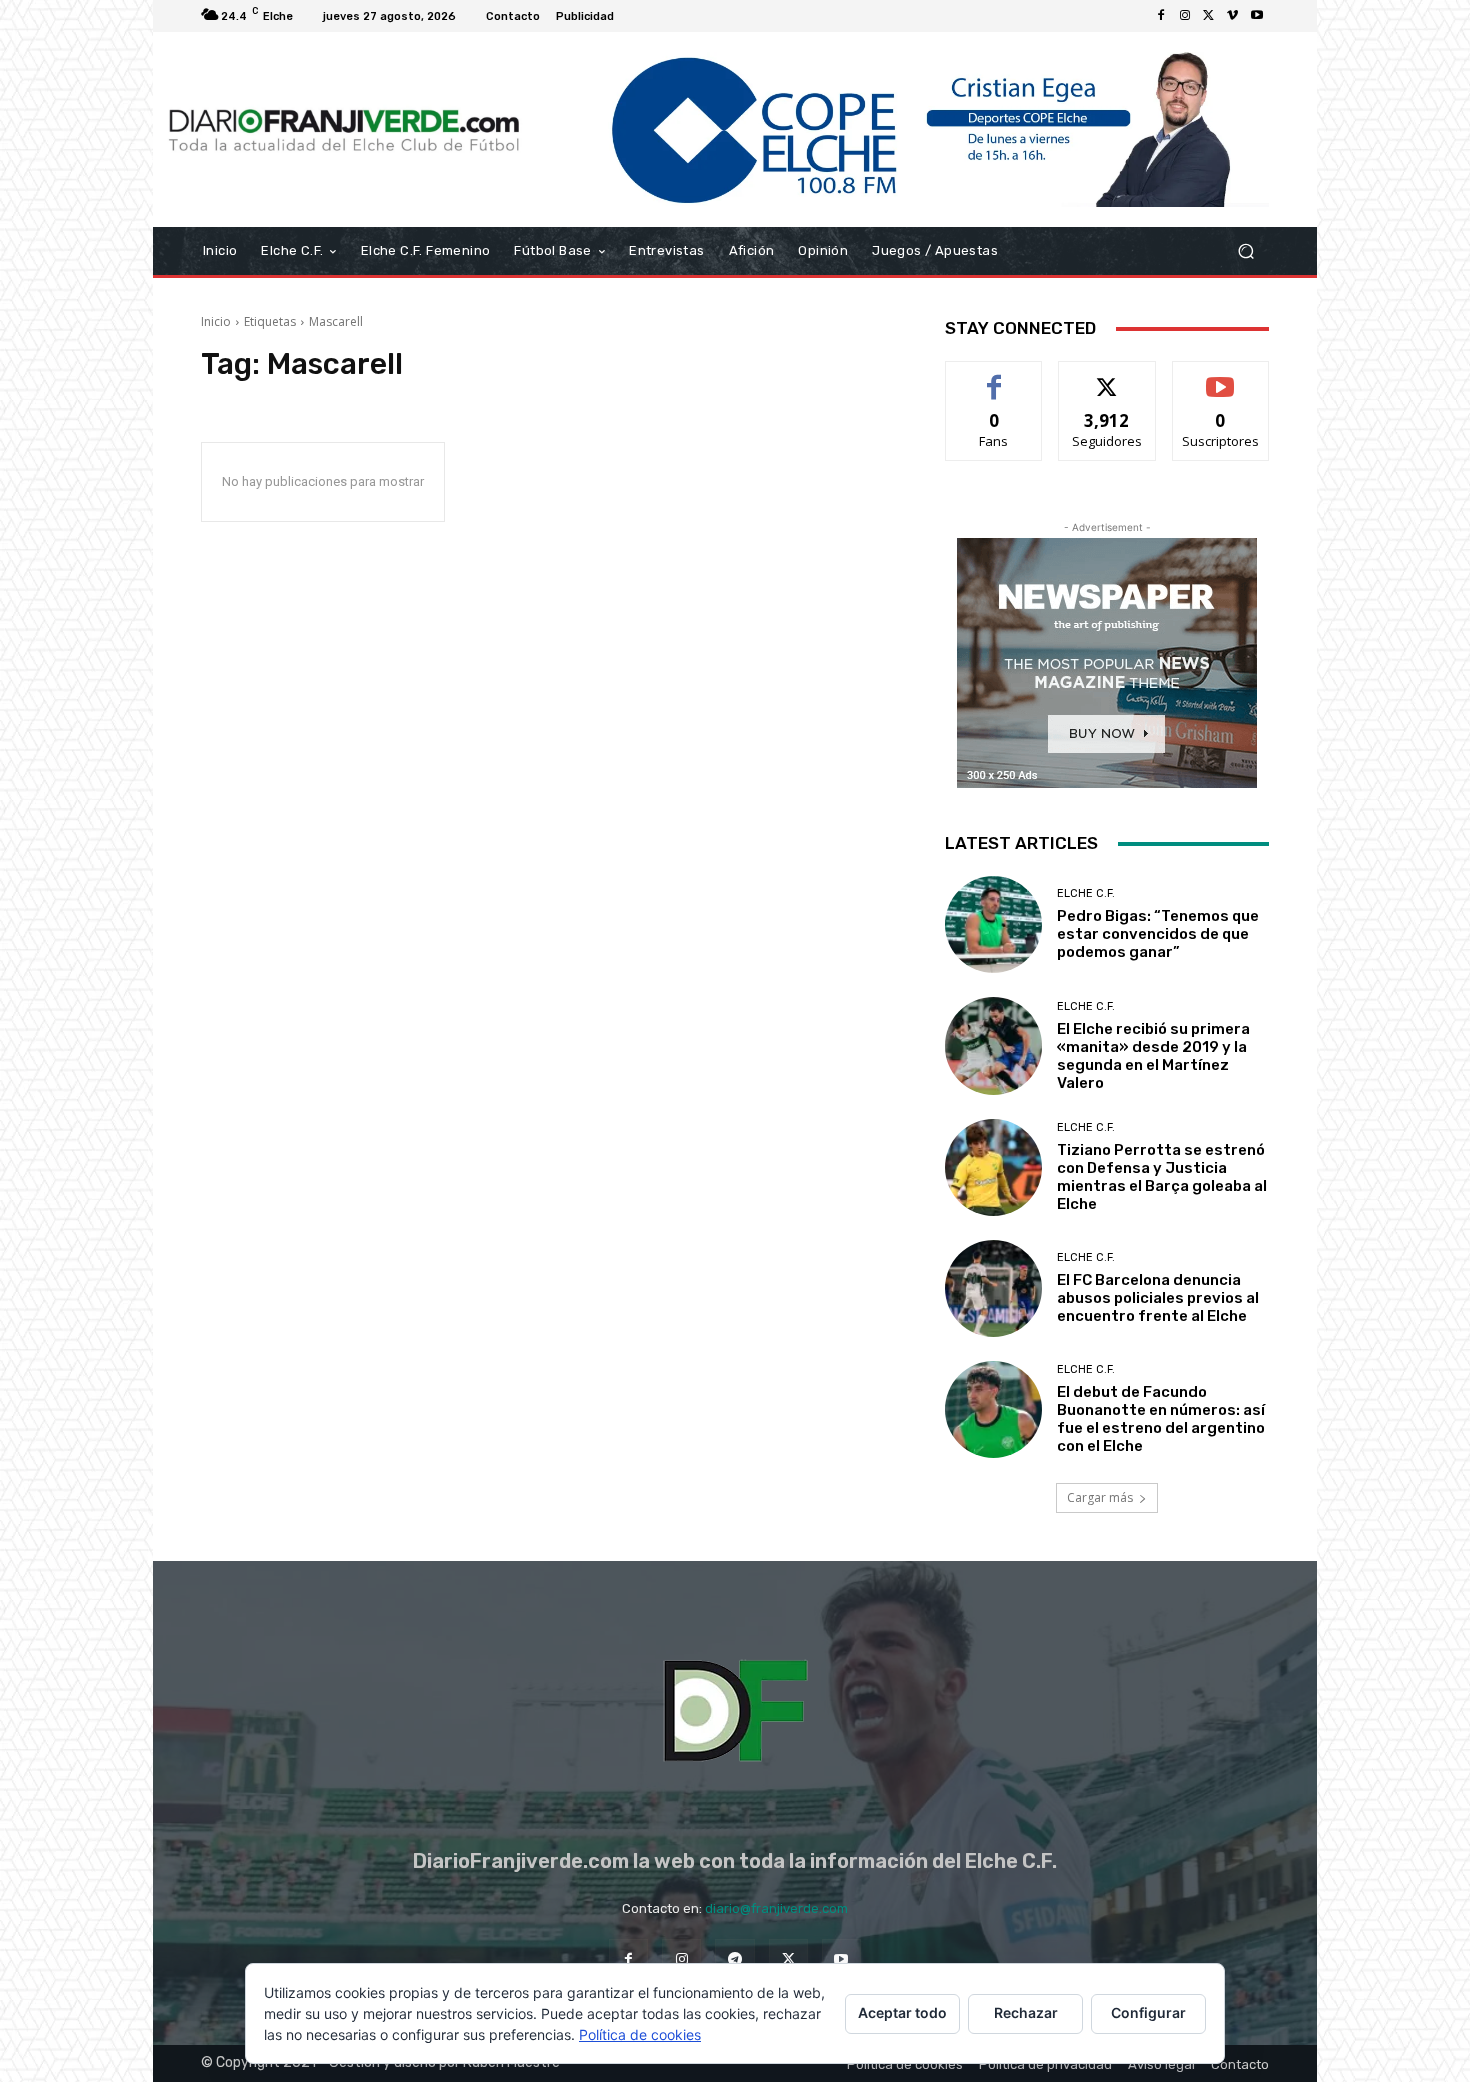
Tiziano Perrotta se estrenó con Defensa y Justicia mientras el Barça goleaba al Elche (1162, 1177)
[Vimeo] (1233, 16)
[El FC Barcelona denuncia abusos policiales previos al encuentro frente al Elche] (993, 1288)
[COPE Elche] (902, 129)
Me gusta (994, 376)
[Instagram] (1185, 16)
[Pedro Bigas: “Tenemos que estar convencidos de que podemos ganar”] (993, 924)
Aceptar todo (902, 2012)
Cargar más (1100, 1497)
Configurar (1148, 2012)
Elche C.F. (1086, 893)
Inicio (216, 321)
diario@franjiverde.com (776, 1908)
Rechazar (1026, 2012)
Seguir (1107, 376)
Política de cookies (640, 2034)
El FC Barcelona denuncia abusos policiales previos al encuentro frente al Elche (1158, 1298)
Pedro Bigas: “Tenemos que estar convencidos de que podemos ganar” (1158, 934)
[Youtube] (1257, 16)
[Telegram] (734, 1958)
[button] (1245, 251)
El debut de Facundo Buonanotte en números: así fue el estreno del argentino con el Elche (1161, 1419)
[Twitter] (1209, 16)
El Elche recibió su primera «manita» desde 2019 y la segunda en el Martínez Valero (1153, 1056)
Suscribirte (1220, 376)
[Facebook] (1161, 16)
